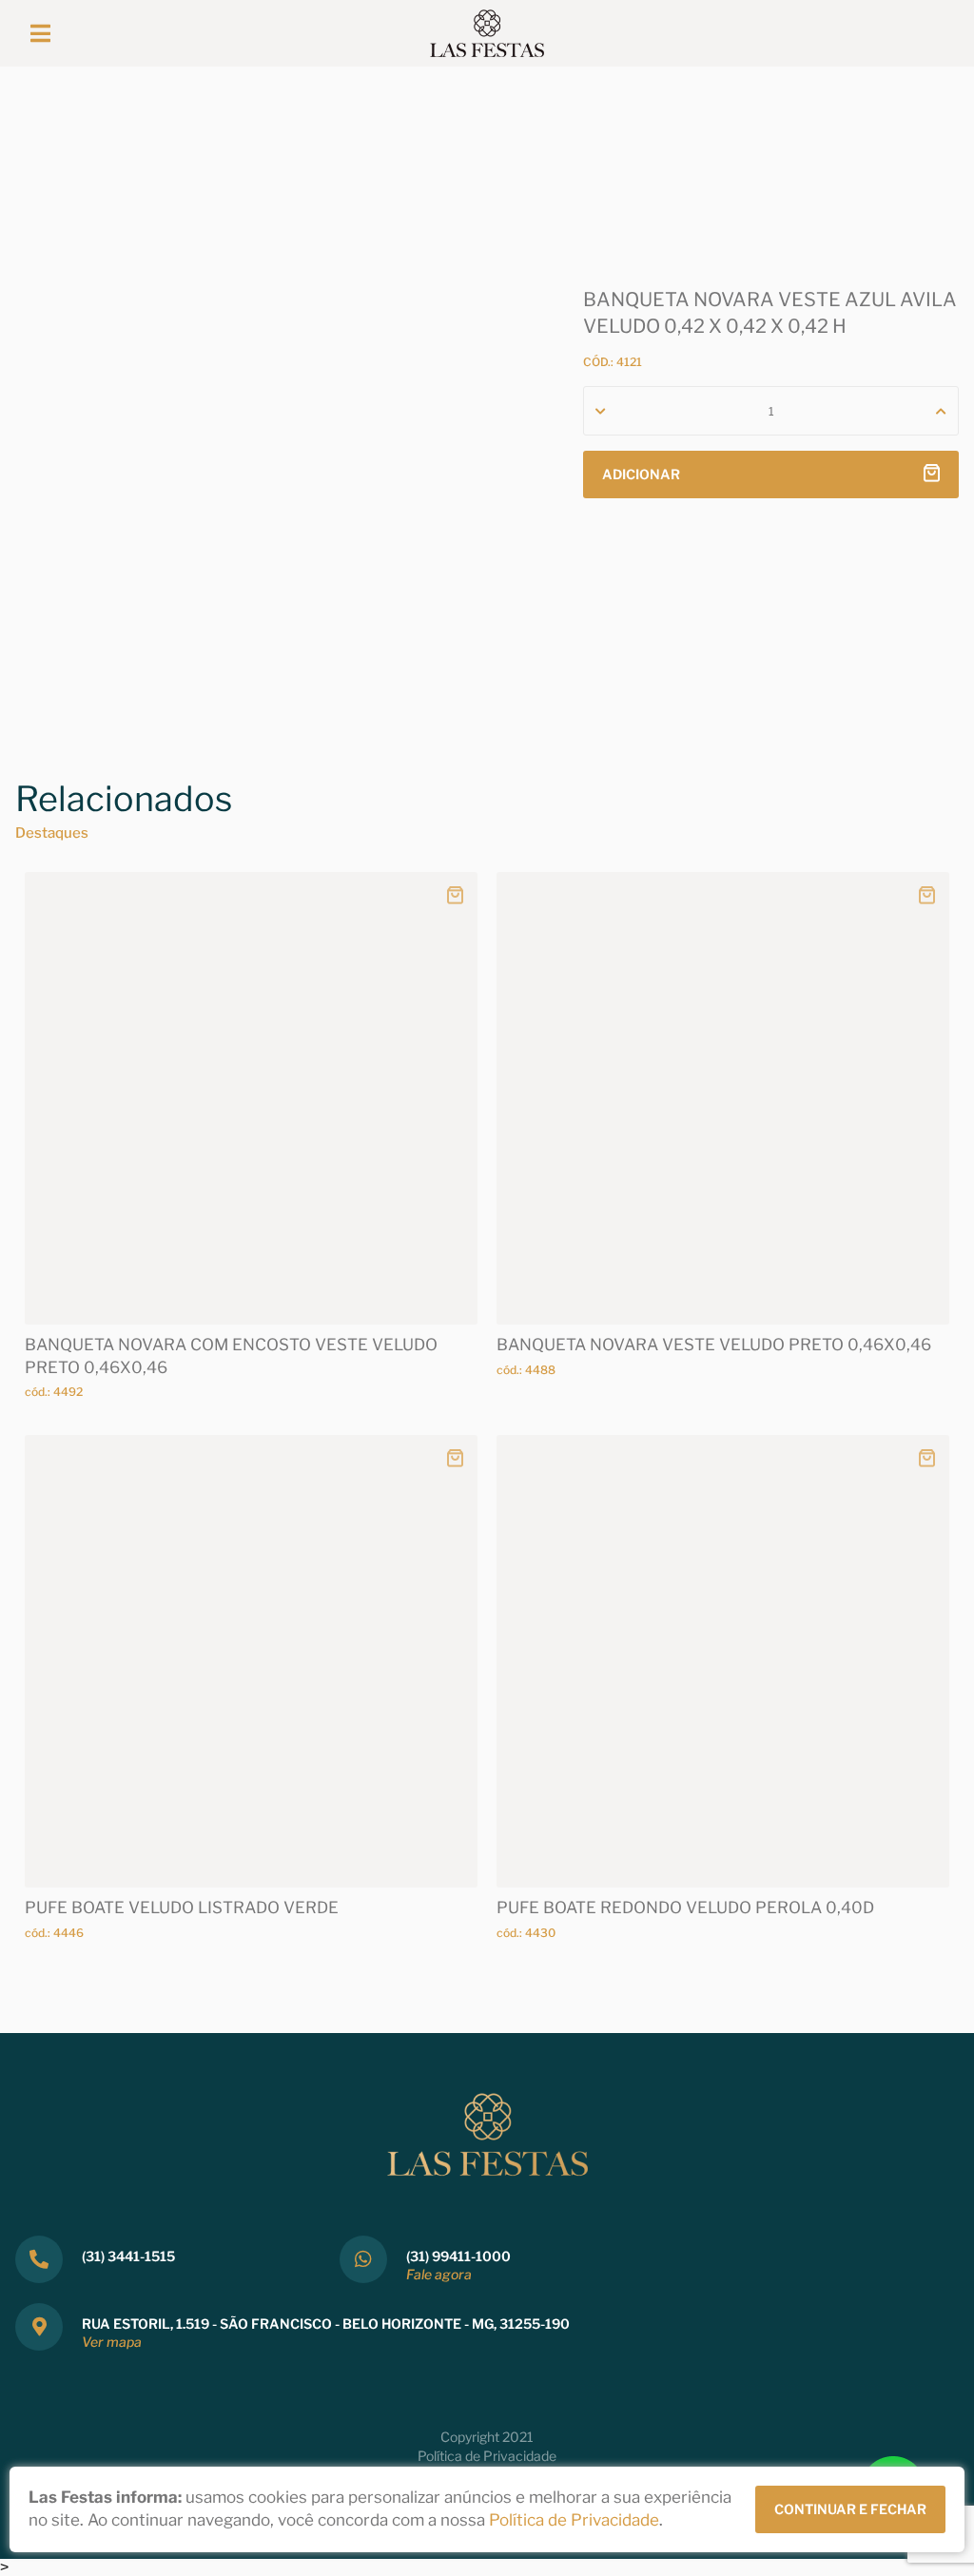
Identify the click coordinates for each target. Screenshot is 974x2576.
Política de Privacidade (487, 2456)
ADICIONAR (641, 474)
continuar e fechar (850, 2509)
